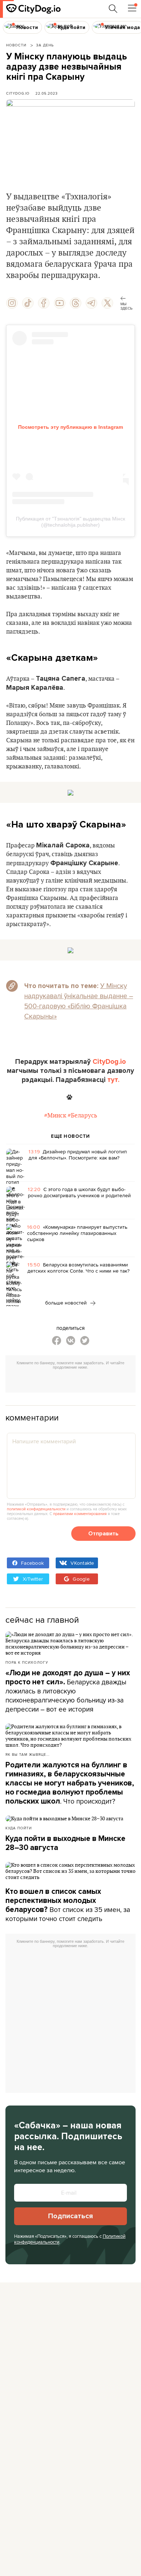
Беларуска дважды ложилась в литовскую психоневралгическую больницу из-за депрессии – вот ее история (68, 1691)
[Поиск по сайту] (113, 9)
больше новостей (67, 1303)
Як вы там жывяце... (27, 1754)
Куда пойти (19, 1828)
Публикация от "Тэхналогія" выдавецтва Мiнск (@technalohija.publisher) (70, 522)
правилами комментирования (80, 1514)
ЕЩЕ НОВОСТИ (70, 1136)
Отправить (103, 1534)
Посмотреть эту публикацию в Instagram (70, 427)
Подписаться (70, 2216)
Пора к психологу (27, 1662)
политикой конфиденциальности (36, 1509)
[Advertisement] (73, 1382)
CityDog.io (18, 93)
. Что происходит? (70, 1783)
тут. (113, 1080)
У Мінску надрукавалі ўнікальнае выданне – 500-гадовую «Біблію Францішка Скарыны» (79, 1001)
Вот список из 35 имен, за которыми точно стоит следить (68, 1905)
